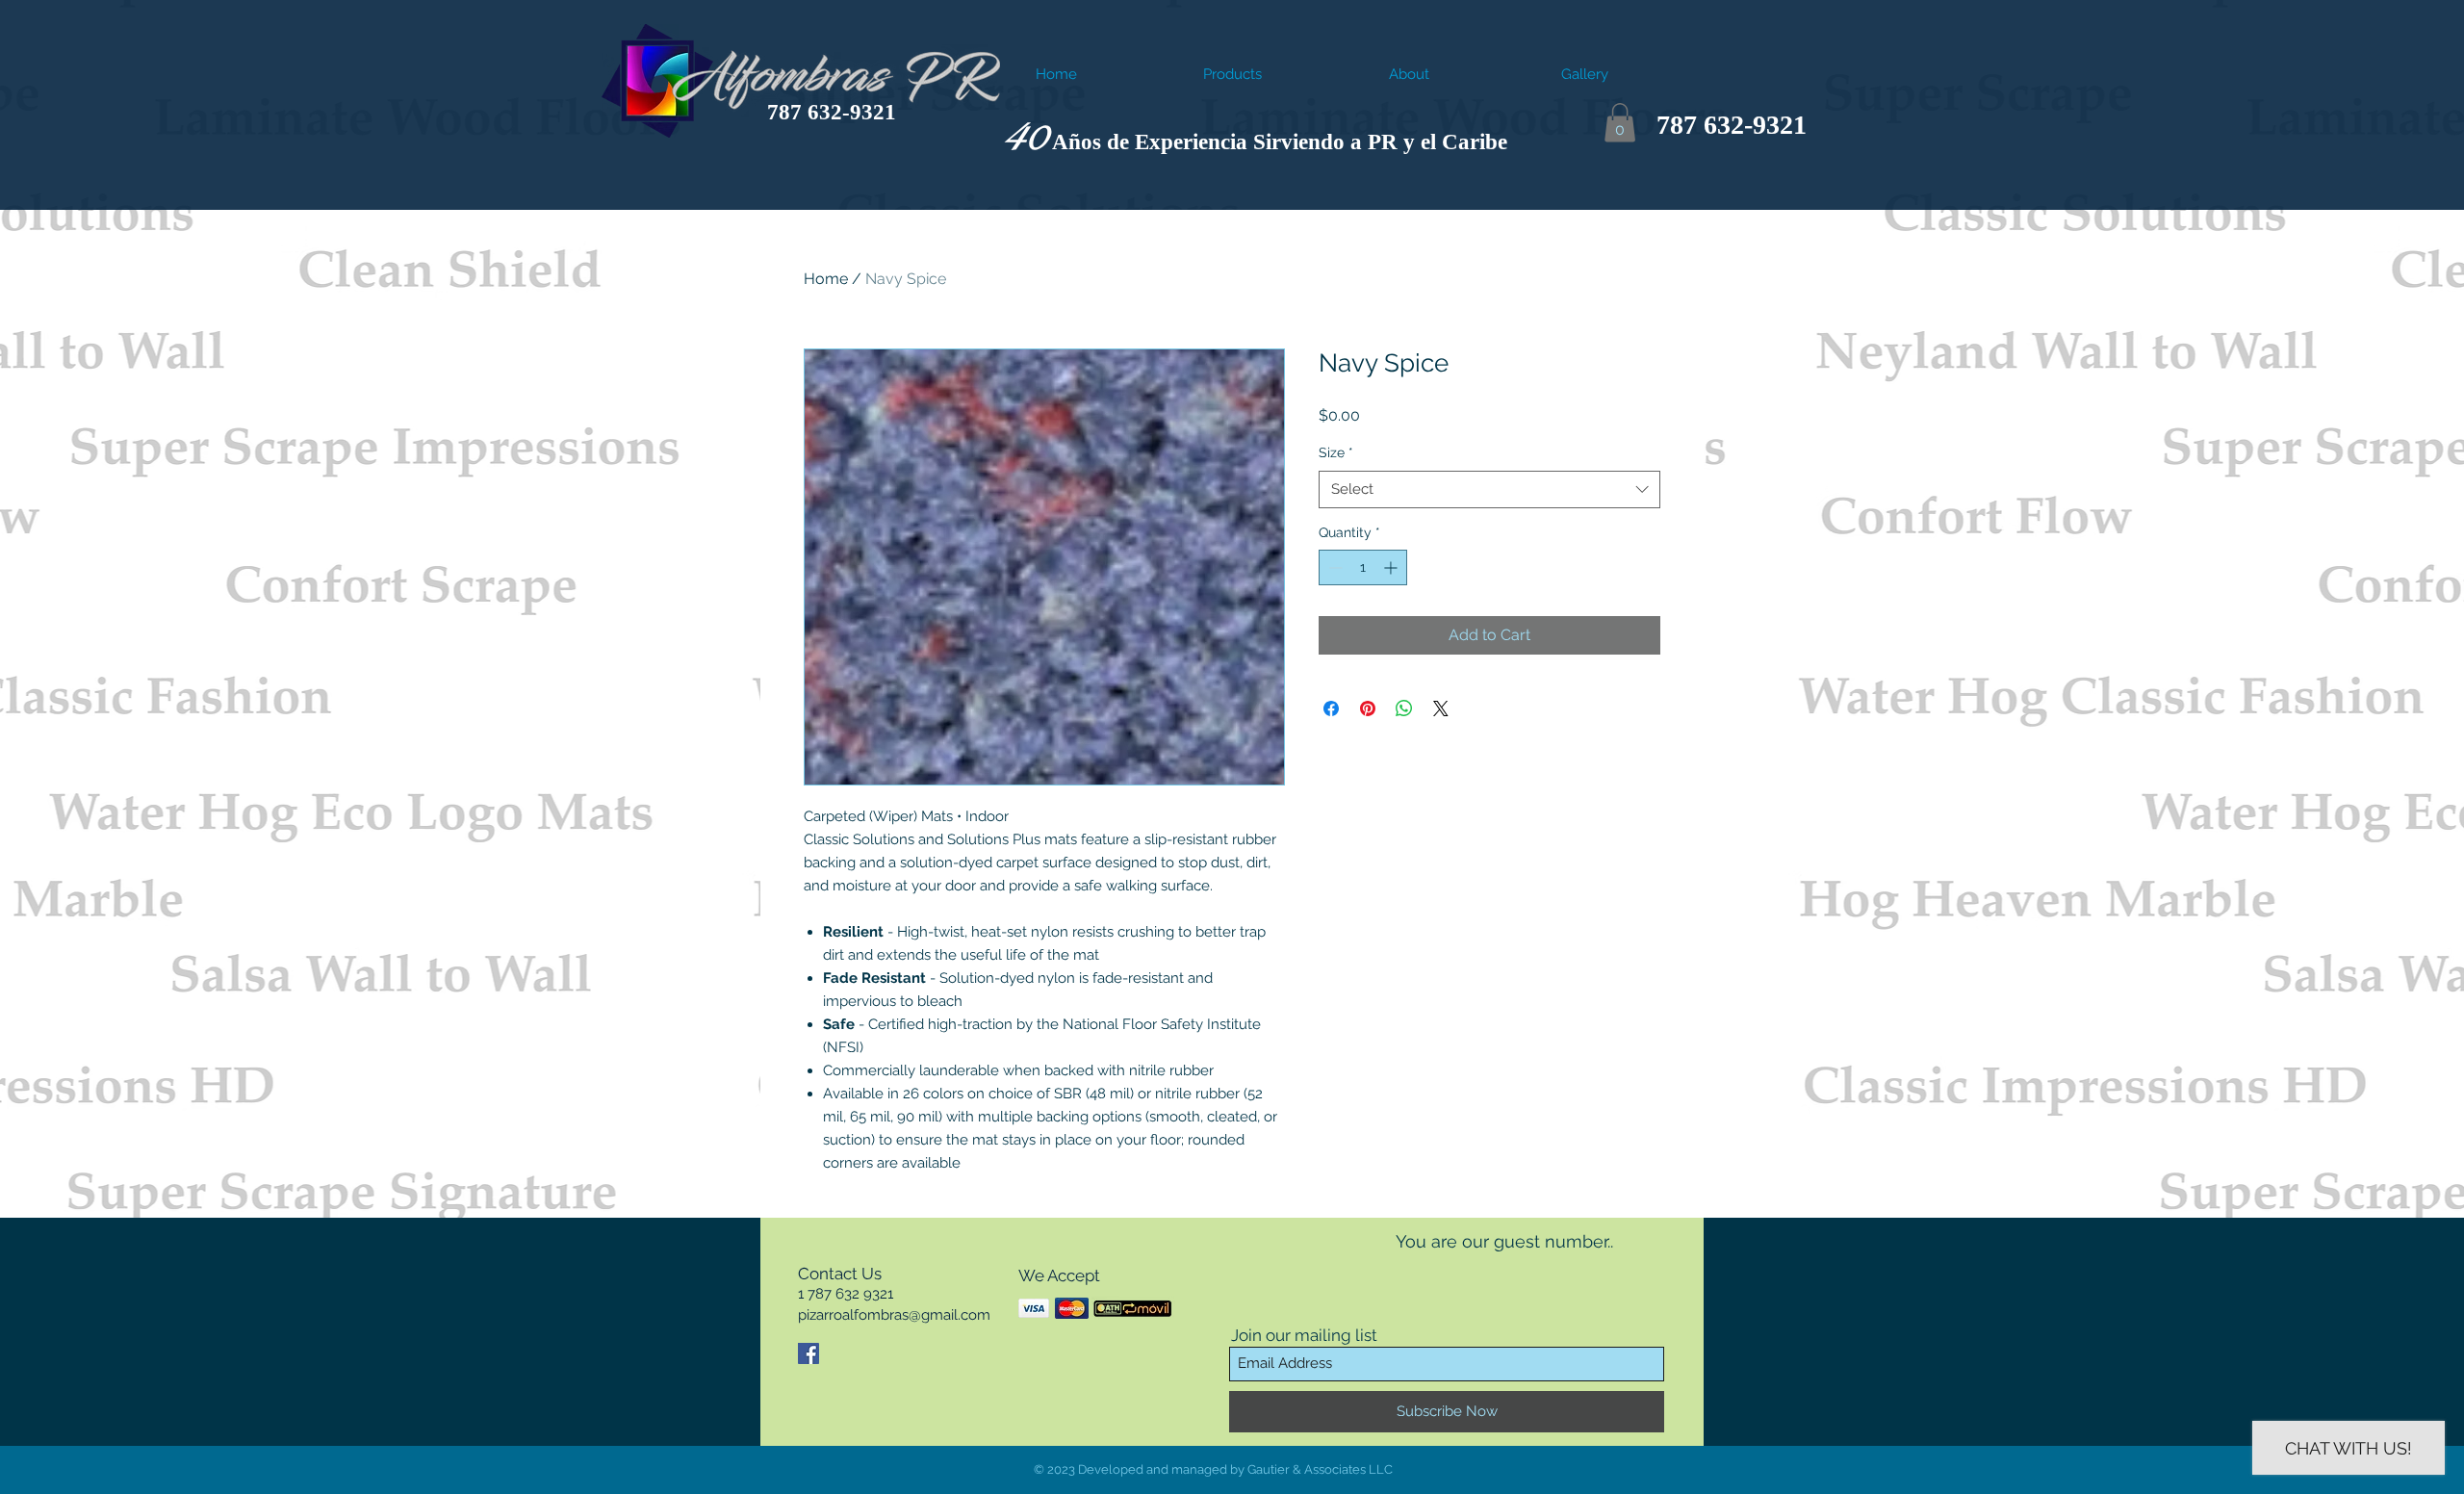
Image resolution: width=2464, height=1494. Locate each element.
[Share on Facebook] (1331, 708)
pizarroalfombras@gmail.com (894, 1315)
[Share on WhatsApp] (1404, 708)
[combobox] (1489, 489)
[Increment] (1392, 567)
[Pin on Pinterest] (1368, 708)
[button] (1620, 123)
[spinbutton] (1363, 567)
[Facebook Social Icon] (808, 1353)
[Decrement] (1334, 567)
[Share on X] (1441, 708)
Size (1336, 452)
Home (826, 279)
